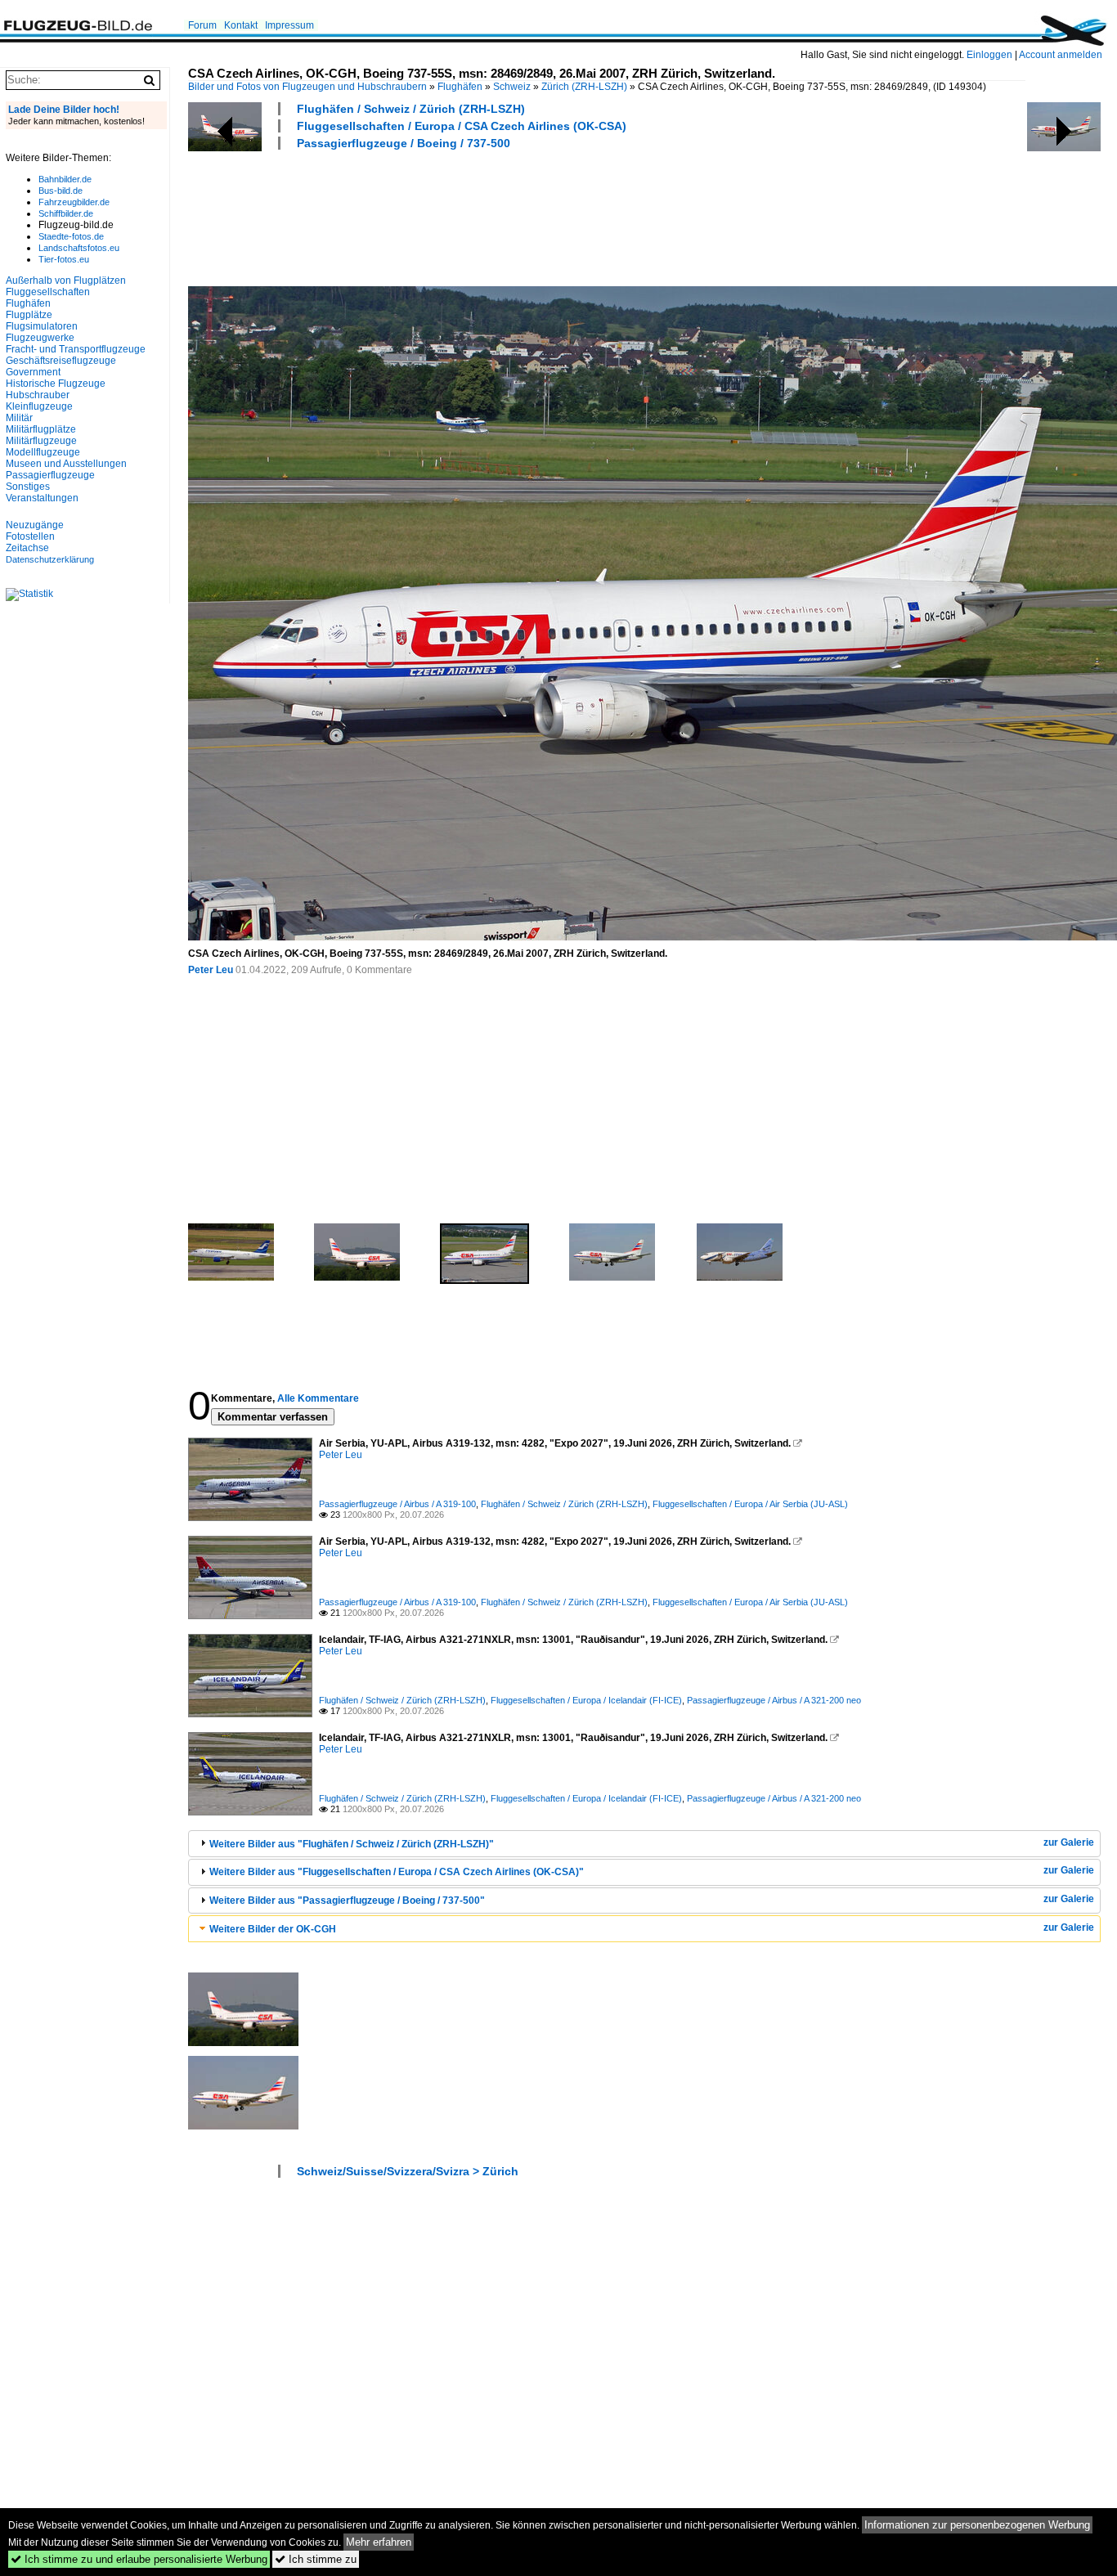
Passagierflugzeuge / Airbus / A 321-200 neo (774, 1700)
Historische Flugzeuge (56, 384)
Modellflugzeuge (43, 452)
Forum (202, 25)
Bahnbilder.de (65, 179)
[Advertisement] (486, 216)
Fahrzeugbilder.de (74, 202)
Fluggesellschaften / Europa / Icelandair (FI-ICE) (586, 1700)
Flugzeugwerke (40, 338)
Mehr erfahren (379, 2542)
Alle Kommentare (318, 1398)
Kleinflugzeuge (39, 406)
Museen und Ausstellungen (66, 464)
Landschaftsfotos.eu (79, 248)
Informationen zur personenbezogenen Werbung (977, 2525)
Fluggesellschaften (48, 292)
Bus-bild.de (61, 191)
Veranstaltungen (42, 498)
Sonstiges (28, 487)
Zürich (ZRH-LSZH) (584, 87)
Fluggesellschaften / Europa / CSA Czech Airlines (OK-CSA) (462, 126)
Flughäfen (460, 87)
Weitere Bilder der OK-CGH (273, 1929)
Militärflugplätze (41, 429)
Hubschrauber (38, 395)
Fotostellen (30, 536)
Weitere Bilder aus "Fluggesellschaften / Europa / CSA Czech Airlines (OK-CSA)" (397, 1872)
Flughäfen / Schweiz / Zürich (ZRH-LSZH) (411, 109)
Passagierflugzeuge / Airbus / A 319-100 (397, 1504)
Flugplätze (29, 315)
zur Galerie (1069, 1842)
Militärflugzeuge (41, 441)
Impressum (289, 25)
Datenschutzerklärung (50, 559)
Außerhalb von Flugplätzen (66, 280)
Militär (19, 418)
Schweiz (512, 87)
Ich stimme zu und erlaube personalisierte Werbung (139, 2559)
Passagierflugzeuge (50, 475)
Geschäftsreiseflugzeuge (61, 361)
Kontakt (241, 25)
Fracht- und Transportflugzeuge (76, 349)
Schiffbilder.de (66, 213)
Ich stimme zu (316, 2559)
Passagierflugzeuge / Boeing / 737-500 (404, 143)
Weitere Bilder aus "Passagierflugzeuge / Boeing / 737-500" (347, 1901)
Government (33, 372)
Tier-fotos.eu (64, 259)
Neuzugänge (35, 525)
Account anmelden (1061, 55)
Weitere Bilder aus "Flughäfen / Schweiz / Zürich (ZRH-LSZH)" (352, 1844)
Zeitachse (27, 548)
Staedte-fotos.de (71, 236)
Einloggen (989, 55)
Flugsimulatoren (42, 326)
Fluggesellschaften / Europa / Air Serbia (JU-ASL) (750, 1504)
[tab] (644, 1844)
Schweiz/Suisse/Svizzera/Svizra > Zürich (408, 2171)
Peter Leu (211, 970)
